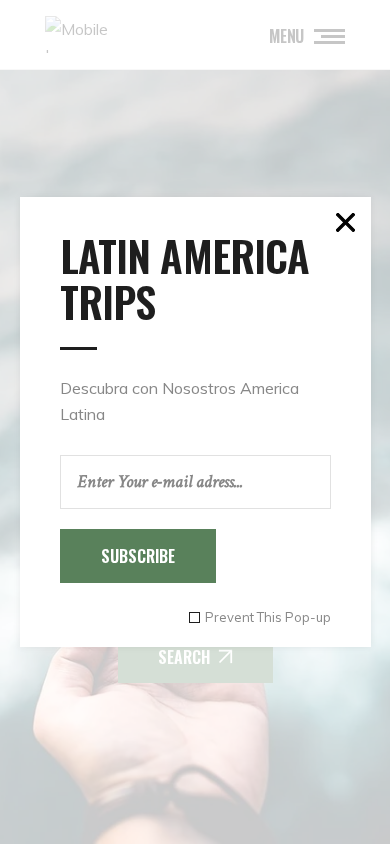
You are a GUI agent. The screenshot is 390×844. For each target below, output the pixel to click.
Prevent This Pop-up (268, 617)
